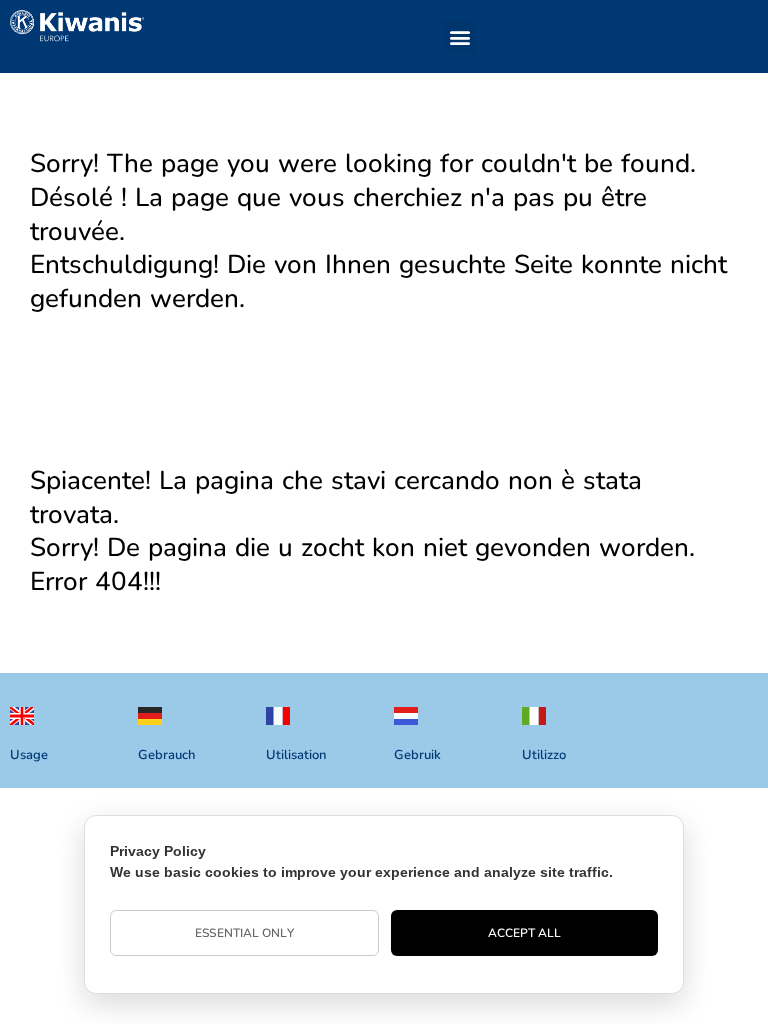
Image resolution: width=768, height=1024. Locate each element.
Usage (29, 755)
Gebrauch (166, 755)
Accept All (525, 933)
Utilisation (296, 755)
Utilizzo (544, 755)
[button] (459, 36)
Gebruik (417, 755)
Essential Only (244, 933)
